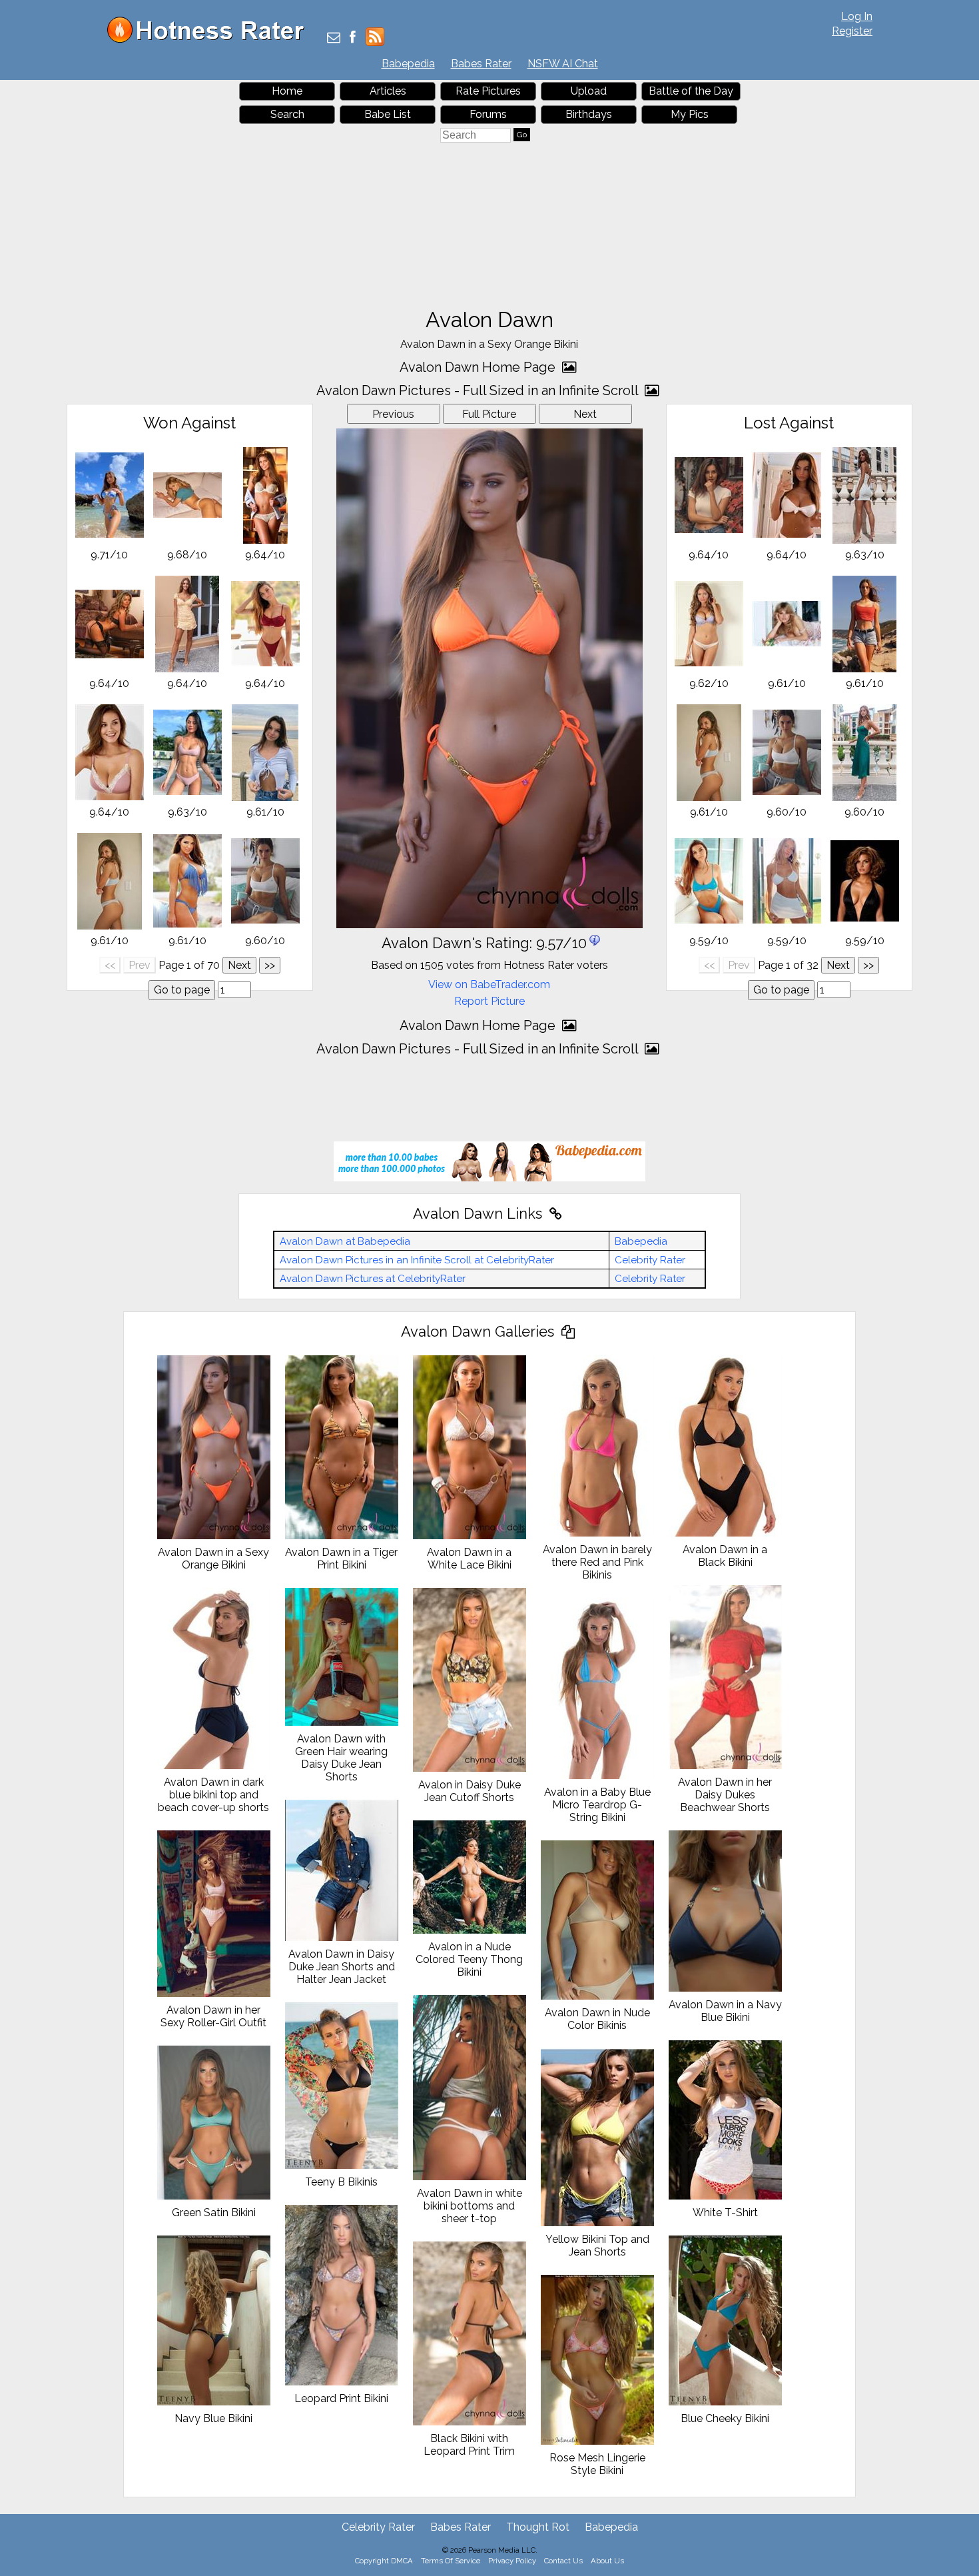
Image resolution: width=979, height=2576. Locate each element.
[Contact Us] (334, 38)
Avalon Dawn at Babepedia (345, 1241)
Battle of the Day (691, 91)
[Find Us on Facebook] (353, 38)
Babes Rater (481, 64)
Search (287, 114)
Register (852, 31)
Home (287, 91)
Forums (488, 114)
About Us (607, 2561)
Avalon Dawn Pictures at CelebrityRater (373, 1279)
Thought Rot (538, 2527)
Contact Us (563, 2561)
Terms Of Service (451, 2561)
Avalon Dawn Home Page (479, 367)
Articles (388, 91)
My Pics (690, 114)
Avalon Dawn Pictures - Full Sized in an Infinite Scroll (479, 390)
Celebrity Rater (650, 1260)
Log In (857, 16)
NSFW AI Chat (563, 64)
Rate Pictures (488, 91)
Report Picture (489, 1001)
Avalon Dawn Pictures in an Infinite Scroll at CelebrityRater (417, 1260)
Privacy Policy (512, 2561)
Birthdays (589, 114)
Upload (589, 91)
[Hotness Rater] (210, 40)
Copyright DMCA (384, 2561)
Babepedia (408, 64)
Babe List (388, 114)
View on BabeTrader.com (489, 984)
